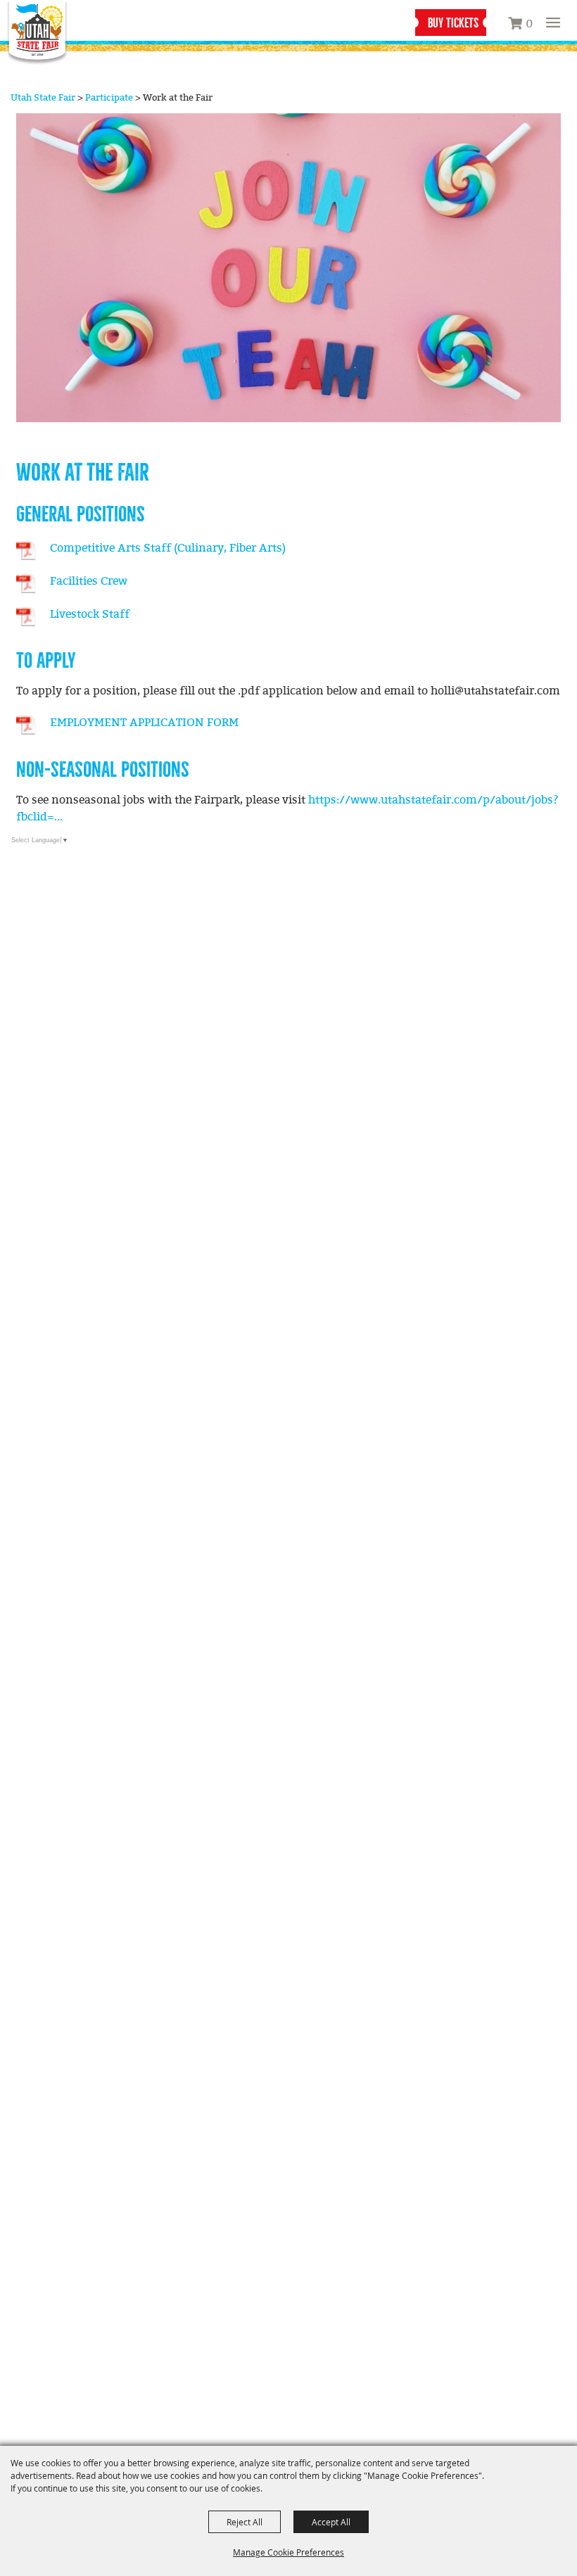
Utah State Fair (43, 98)
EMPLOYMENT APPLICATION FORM (144, 723)
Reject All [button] (245, 2522)
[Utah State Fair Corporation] (37, 34)
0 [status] (529, 24)
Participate (109, 98)
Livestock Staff (90, 615)
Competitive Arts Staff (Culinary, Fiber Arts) (168, 548)
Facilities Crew (89, 582)
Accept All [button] (331, 2522)
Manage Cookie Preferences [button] (288, 2552)
